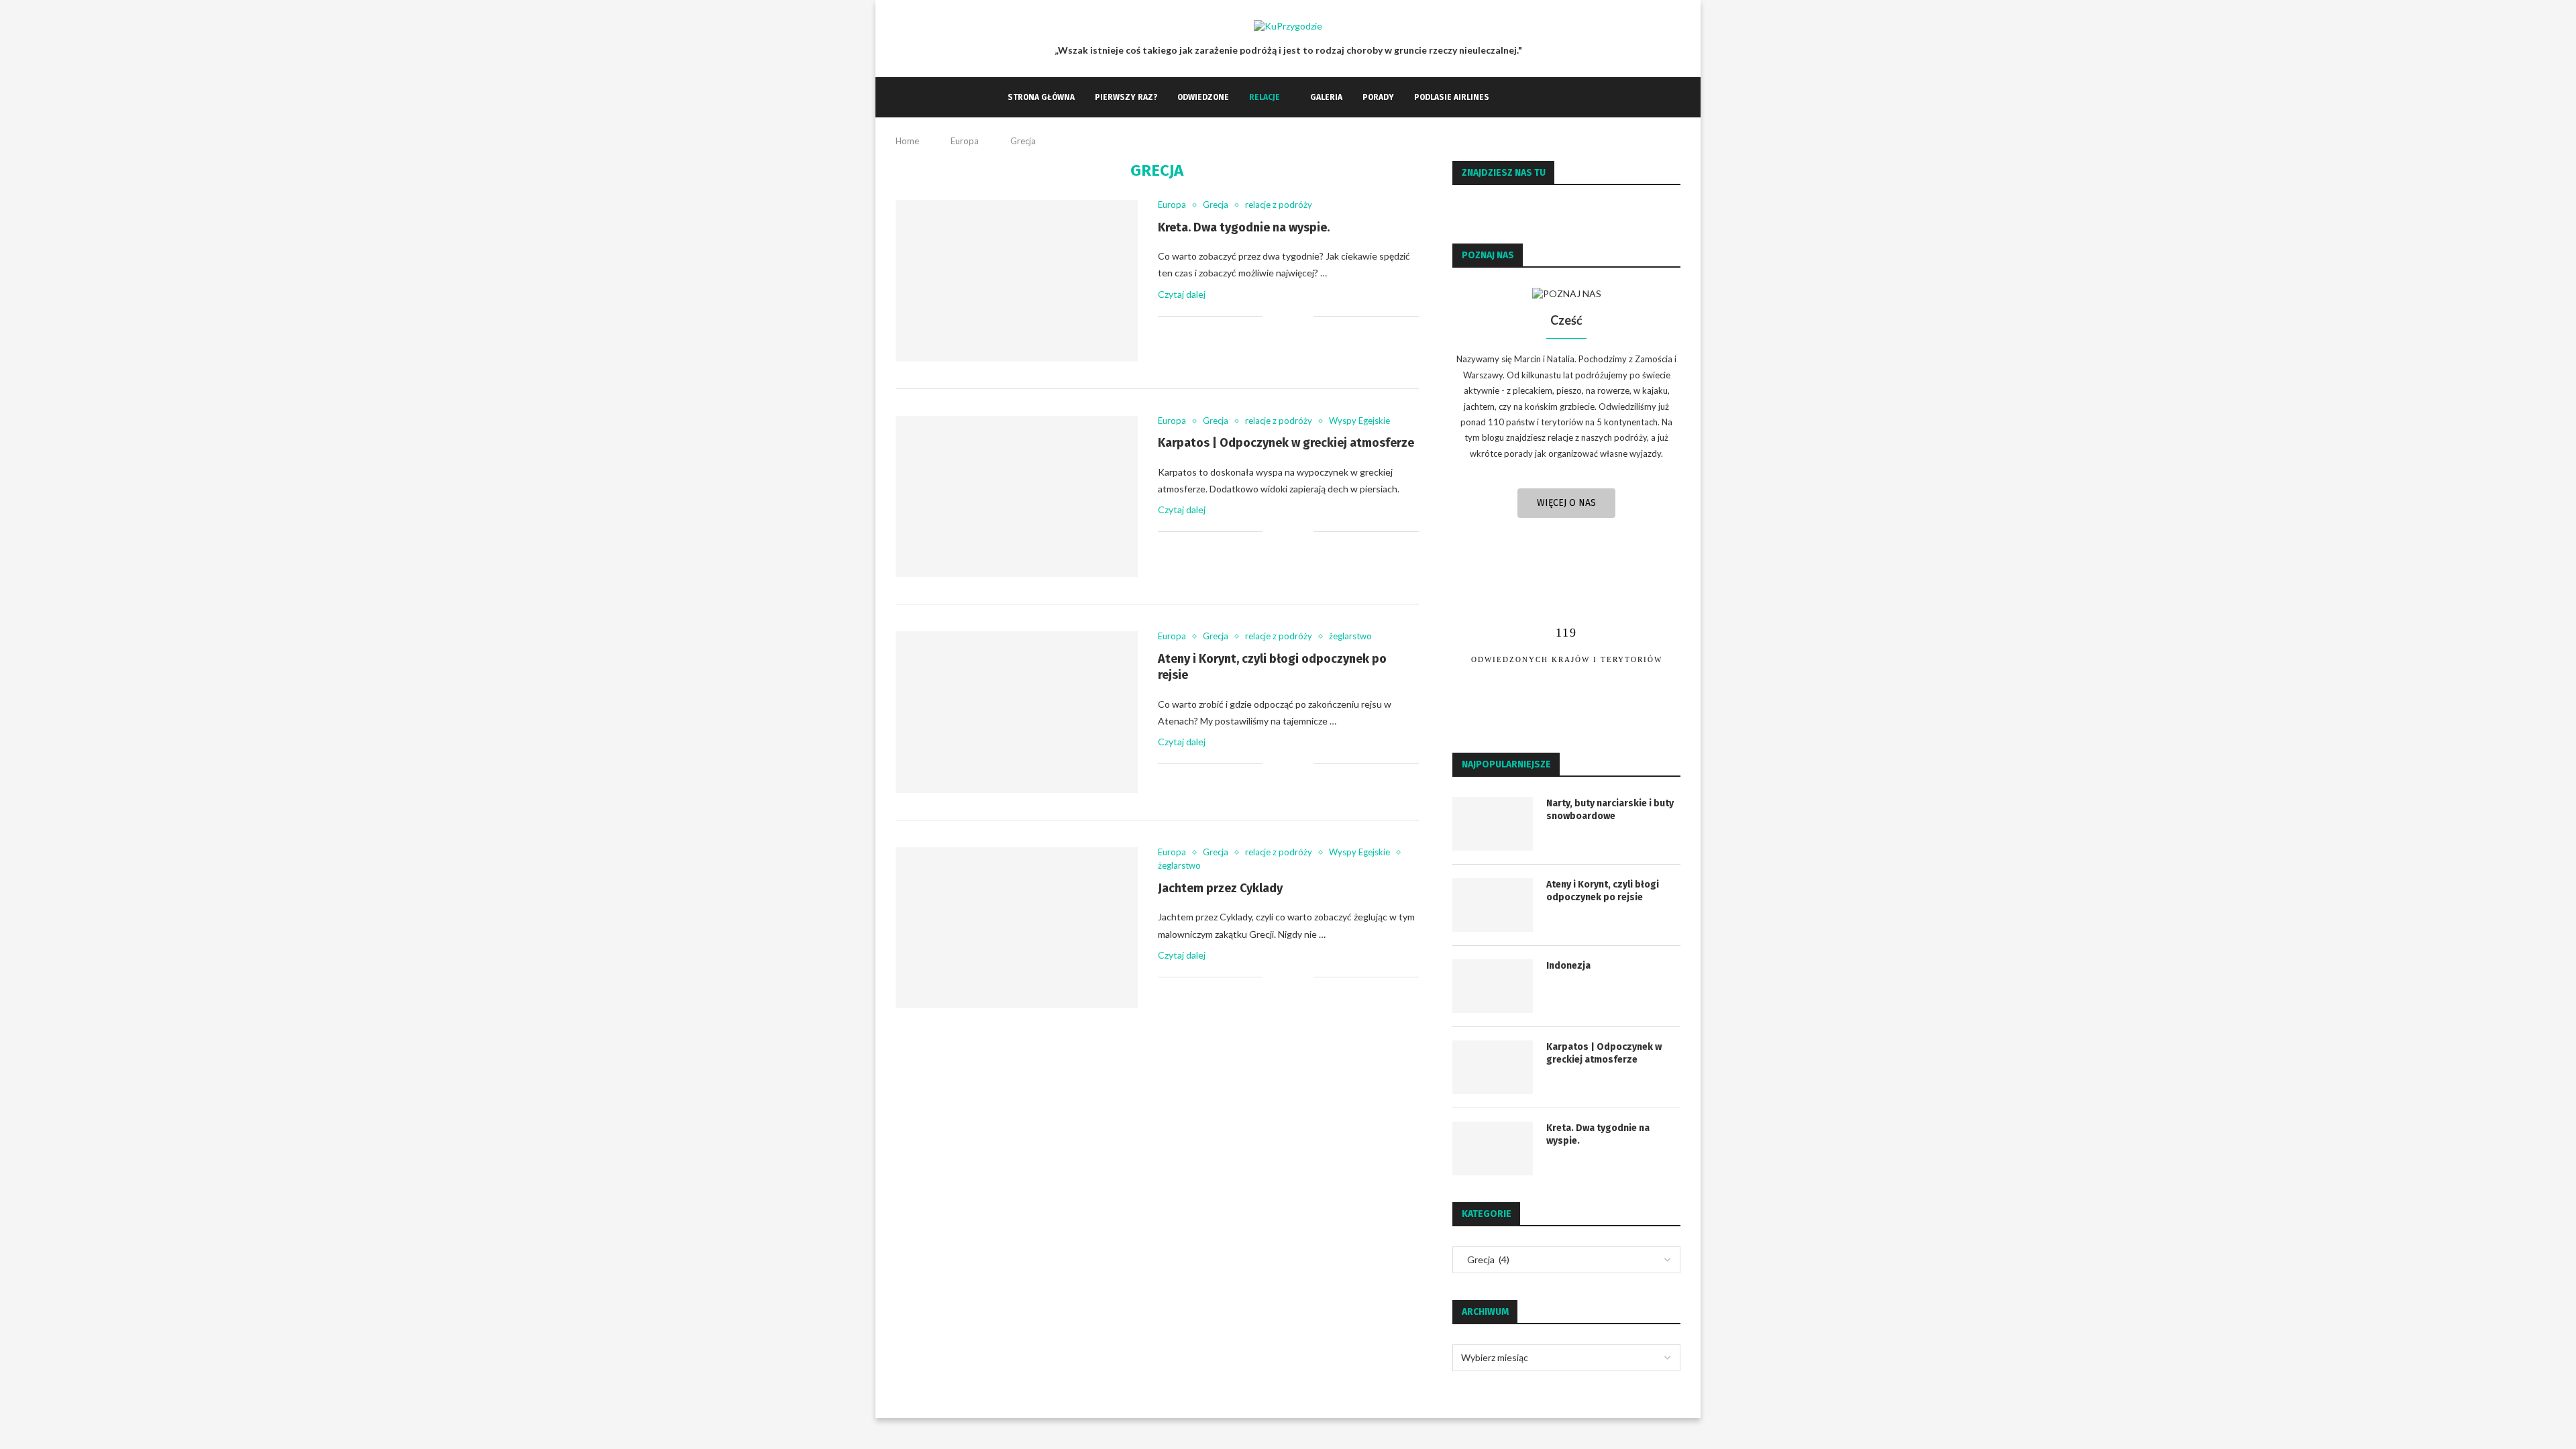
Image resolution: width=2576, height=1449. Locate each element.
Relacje (1265, 97)
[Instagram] (1527, 97)
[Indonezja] (1493, 986)
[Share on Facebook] (1289, 316)
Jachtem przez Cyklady (1220, 888)
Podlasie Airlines (1452, 97)
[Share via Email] (1303, 316)
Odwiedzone (1203, 97)
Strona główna (1041, 97)
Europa (965, 141)
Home (907, 141)
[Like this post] (1273, 316)
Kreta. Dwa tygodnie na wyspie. (1244, 227)
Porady (1378, 97)
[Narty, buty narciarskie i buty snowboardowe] (1493, 824)
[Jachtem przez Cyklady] (1017, 928)
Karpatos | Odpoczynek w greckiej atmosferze (1286, 443)
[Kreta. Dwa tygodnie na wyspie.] (1017, 280)
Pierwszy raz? (1126, 97)
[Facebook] (1513, 97)
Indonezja (1568, 966)
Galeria (1326, 97)
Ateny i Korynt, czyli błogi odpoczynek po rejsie (1603, 891)
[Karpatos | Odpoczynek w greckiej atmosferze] (1017, 496)
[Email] (1541, 97)
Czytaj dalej (1182, 294)
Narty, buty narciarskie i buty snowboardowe (1610, 810)
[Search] (1562, 97)
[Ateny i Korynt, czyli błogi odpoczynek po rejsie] (1017, 712)
